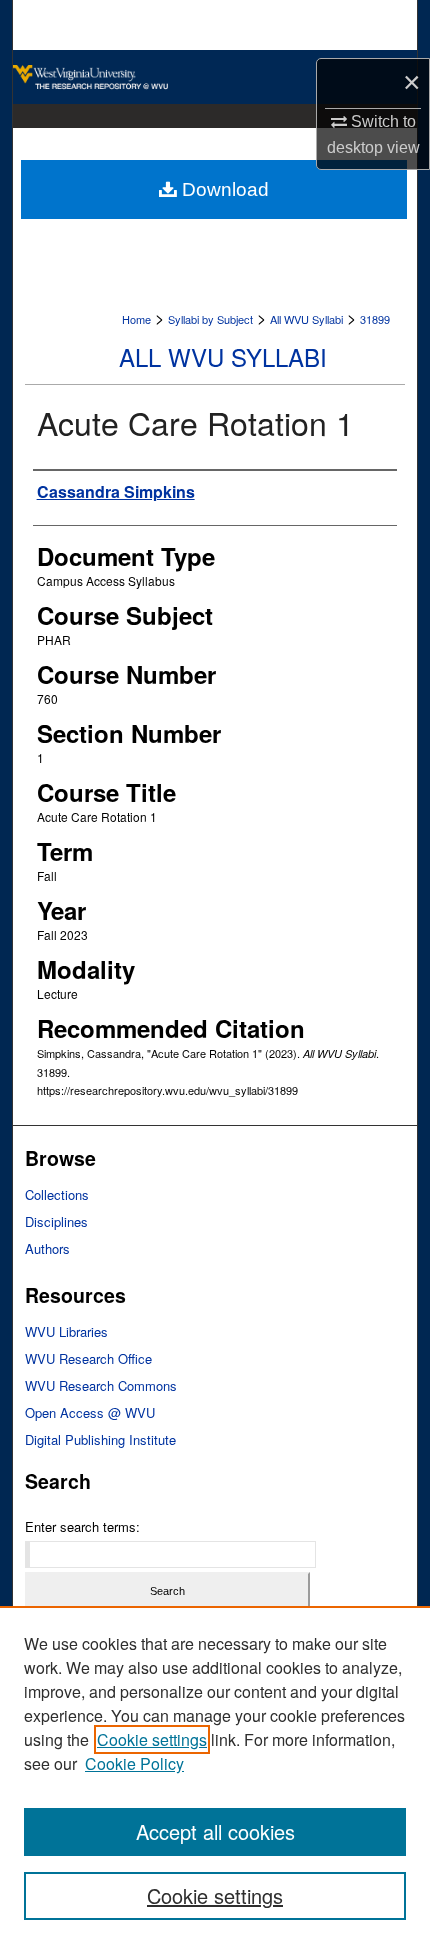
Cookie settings (152, 1739)
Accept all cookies (215, 1831)
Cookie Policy (134, 1763)
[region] (215, 1775)
